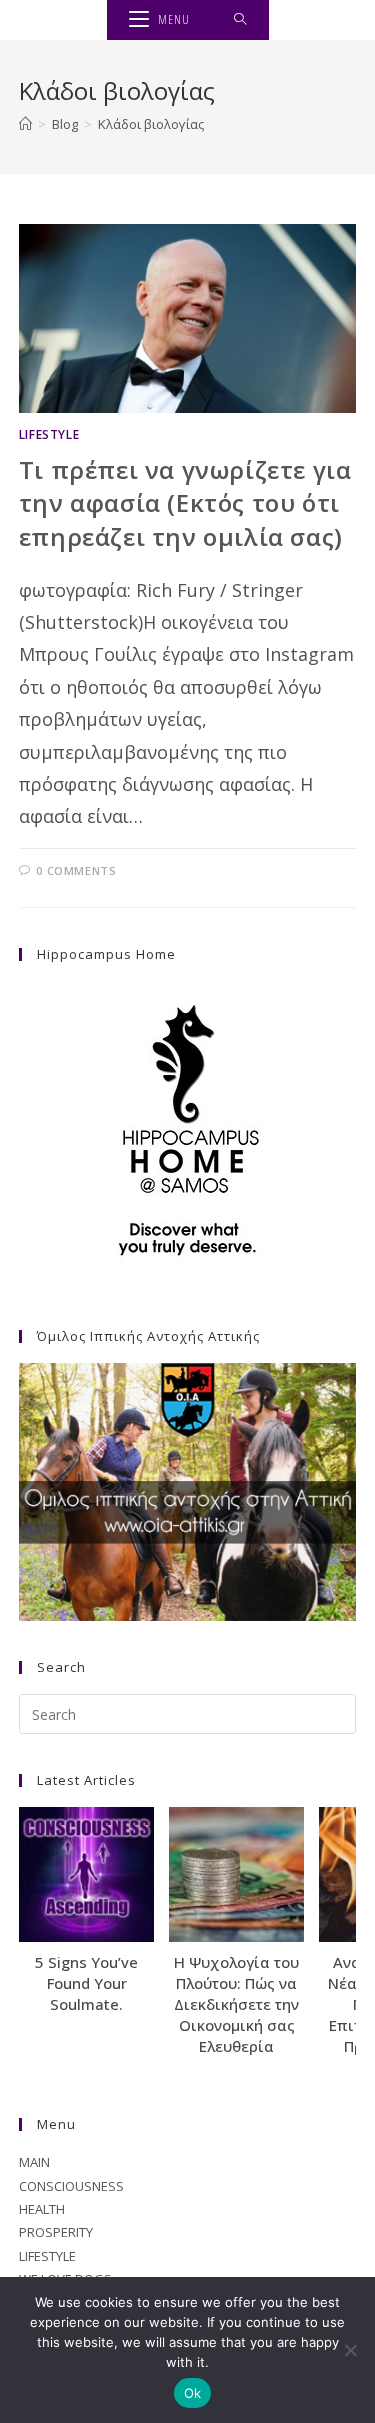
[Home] (25, 124)
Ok (193, 2393)
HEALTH (42, 2209)
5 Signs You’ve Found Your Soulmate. (86, 1983)
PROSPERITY (56, 2232)
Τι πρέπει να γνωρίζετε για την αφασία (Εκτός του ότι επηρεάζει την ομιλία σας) (185, 503)
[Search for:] (240, 20)
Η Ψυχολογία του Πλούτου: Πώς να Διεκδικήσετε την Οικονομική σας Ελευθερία (236, 2004)
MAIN (34, 2162)
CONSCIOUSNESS (71, 2186)
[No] (350, 2350)
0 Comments (76, 870)
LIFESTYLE (49, 434)
